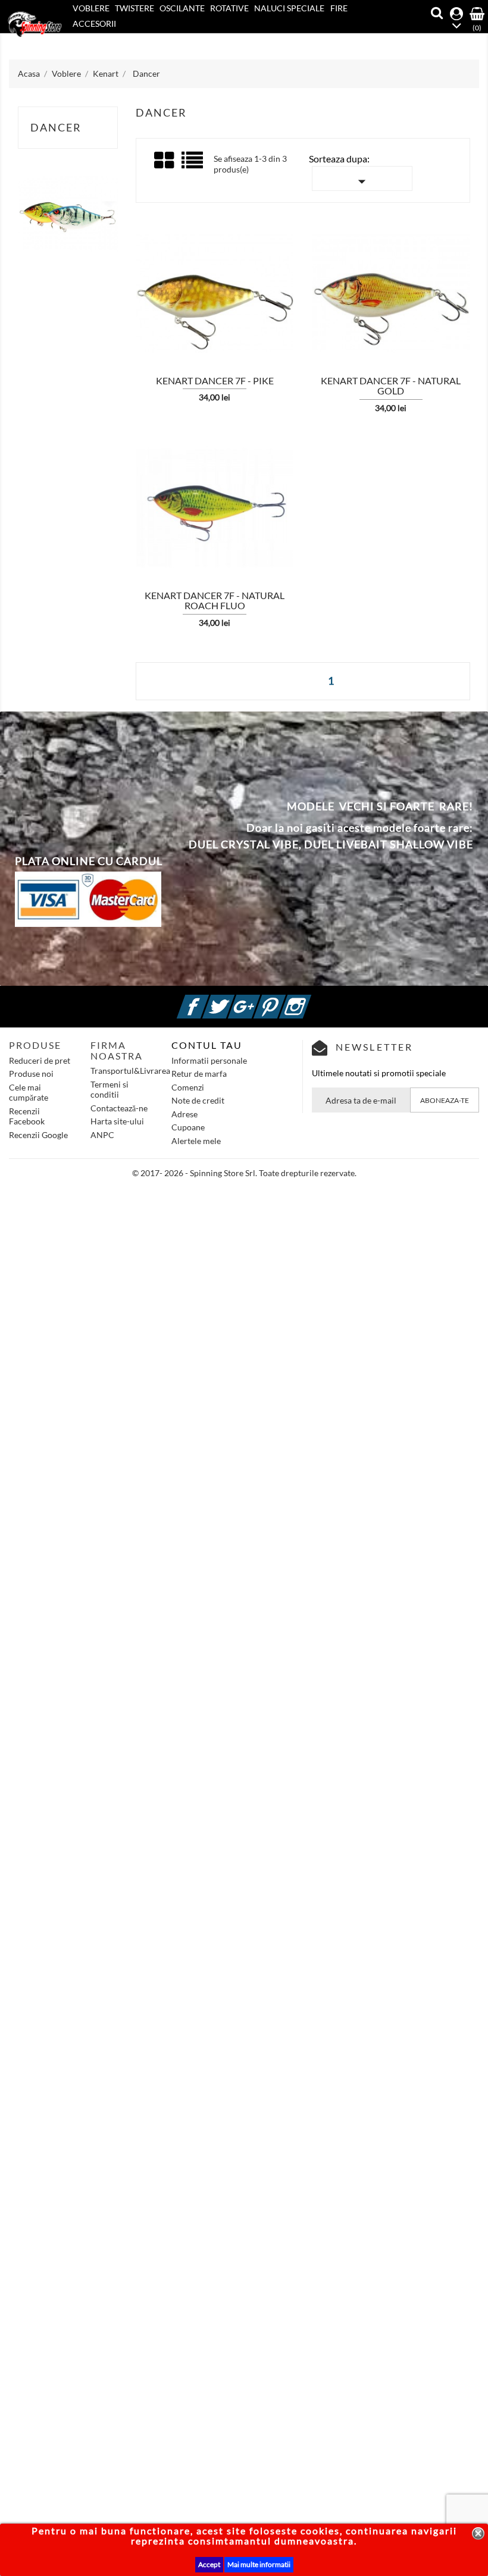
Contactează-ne (119, 1108)
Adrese (184, 1114)
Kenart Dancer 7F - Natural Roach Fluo (215, 601)
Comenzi (188, 1087)
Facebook (207, 1000)
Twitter (233, 1000)
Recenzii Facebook (27, 1116)
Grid (165, 161)
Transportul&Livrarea (130, 1071)
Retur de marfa (199, 1074)
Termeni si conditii (110, 1090)
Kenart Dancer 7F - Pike (215, 380)
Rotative (229, 8)
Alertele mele (196, 1141)
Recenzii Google (38, 1135)
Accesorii (94, 23)
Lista (193, 164)
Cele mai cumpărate (29, 1093)
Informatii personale (209, 1060)
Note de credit (198, 1100)
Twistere (134, 8)
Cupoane (188, 1127)
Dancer (56, 127)
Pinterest (284, 1000)
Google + (258, 1000)
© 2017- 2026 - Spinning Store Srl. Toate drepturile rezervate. (244, 1173)
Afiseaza (150, 297)
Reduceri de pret (40, 1060)
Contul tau (207, 1045)
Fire (339, 8)
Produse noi (31, 1074)
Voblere (91, 8)
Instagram (309, 1000)
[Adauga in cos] (115, 297)
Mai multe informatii (259, 2564)
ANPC (102, 1135)
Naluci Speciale (289, 8)
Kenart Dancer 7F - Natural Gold (391, 386)
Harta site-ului (117, 1121)
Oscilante (182, 8)
